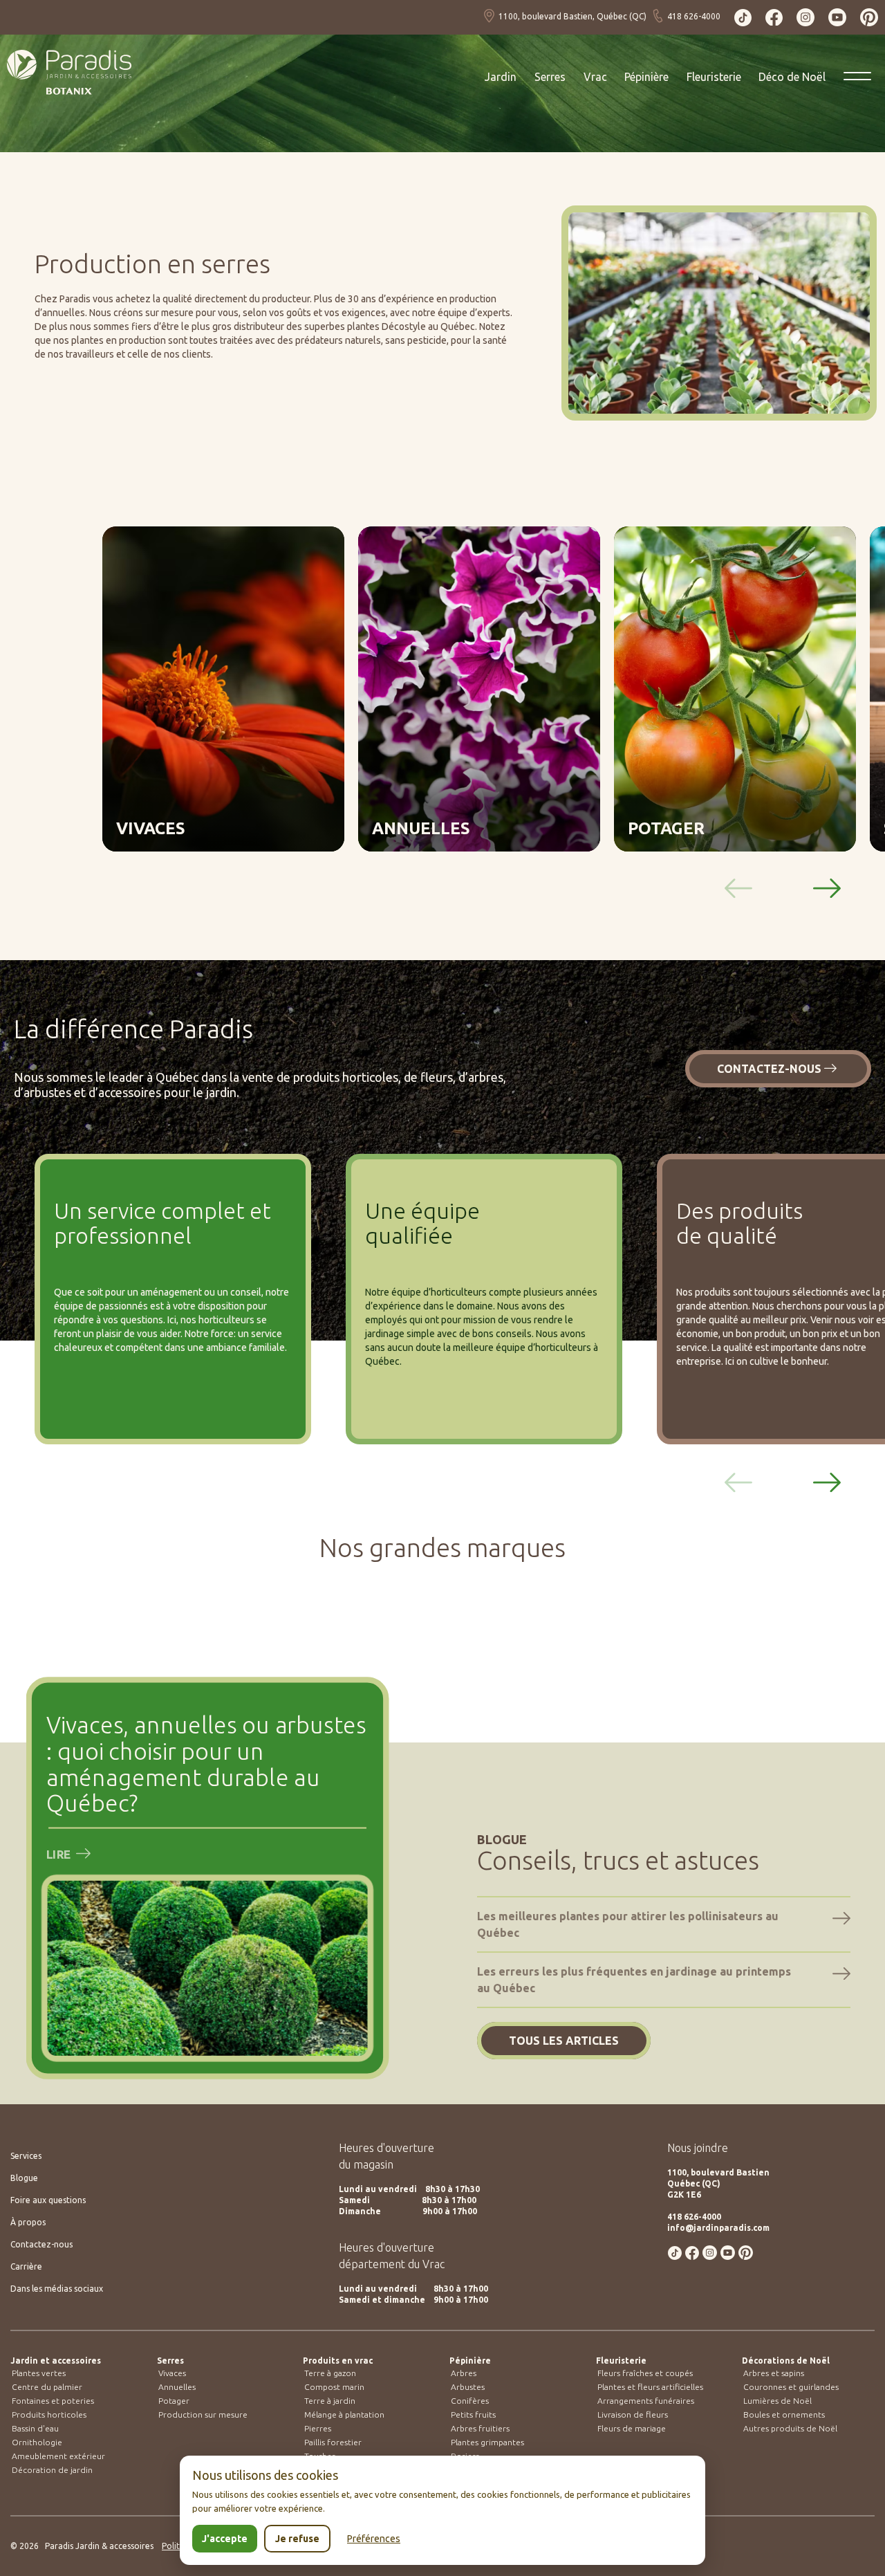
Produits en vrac (338, 2361)
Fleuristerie (621, 2361)
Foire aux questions (48, 2200)
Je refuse (297, 2539)
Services (26, 2156)
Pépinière (470, 2361)
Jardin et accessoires (56, 2361)
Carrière (26, 2266)
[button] (827, 888)
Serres (170, 2361)
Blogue (24, 2178)
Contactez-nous (769, 1069)
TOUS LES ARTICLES (564, 2041)
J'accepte (225, 2539)
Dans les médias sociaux (57, 2289)
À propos (28, 2222)
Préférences (374, 2539)
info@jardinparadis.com (718, 2228)
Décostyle (404, 326)
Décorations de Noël (786, 2361)
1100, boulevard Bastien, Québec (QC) (574, 16)
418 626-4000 (692, 16)
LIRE (60, 1854)
